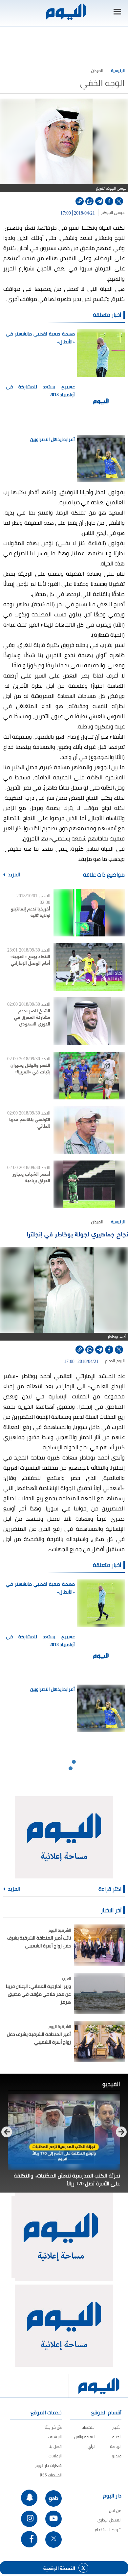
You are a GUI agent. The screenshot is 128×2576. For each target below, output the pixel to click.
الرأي (92, 2446)
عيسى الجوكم (113, 213)
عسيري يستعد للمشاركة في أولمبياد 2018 (40, 391)
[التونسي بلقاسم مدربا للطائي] (89, 1130)
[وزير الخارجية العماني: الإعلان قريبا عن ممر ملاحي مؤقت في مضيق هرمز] (99, 1993)
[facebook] (109, 201)
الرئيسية (118, 70)
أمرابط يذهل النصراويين (53, 439)
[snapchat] (29, 2498)
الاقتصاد (89, 2427)
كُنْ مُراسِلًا (53, 2427)
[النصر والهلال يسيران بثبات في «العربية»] (89, 1076)
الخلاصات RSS (51, 2475)
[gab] (53, 2498)
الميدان (97, 70)
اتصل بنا (55, 2446)
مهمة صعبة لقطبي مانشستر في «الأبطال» (40, 338)
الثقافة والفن (85, 2437)
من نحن (115, 2510)
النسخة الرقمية (59, 2568)
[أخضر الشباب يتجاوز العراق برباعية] (89, 1184)
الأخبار (117, 2427)
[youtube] (53, 2519)
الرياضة (116, 2446)
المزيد (13, 875)
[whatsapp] (89, 201)
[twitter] (119, 201)
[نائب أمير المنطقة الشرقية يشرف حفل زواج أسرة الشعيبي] (99, 1945)
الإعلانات (55, 2456)
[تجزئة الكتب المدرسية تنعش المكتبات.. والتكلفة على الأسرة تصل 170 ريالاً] (64, 2132)
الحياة (117, 2437)
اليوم (121, 1361)
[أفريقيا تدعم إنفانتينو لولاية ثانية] (89, 913)
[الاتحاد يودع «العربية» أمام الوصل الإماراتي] (89, 967)
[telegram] (99, 201)
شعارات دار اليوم (49, 2465)
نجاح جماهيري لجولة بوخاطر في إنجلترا (77, 1234)
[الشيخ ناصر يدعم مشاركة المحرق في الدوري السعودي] (89, 1021)
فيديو (117, 2456)
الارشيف (55, 2437)
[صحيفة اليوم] (66, 12)
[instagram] (29, 2519)
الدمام (110, 1361)
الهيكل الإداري (109, 2520)
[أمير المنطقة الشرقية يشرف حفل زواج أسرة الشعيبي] (99, 2041)
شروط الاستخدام (108, 2530)
